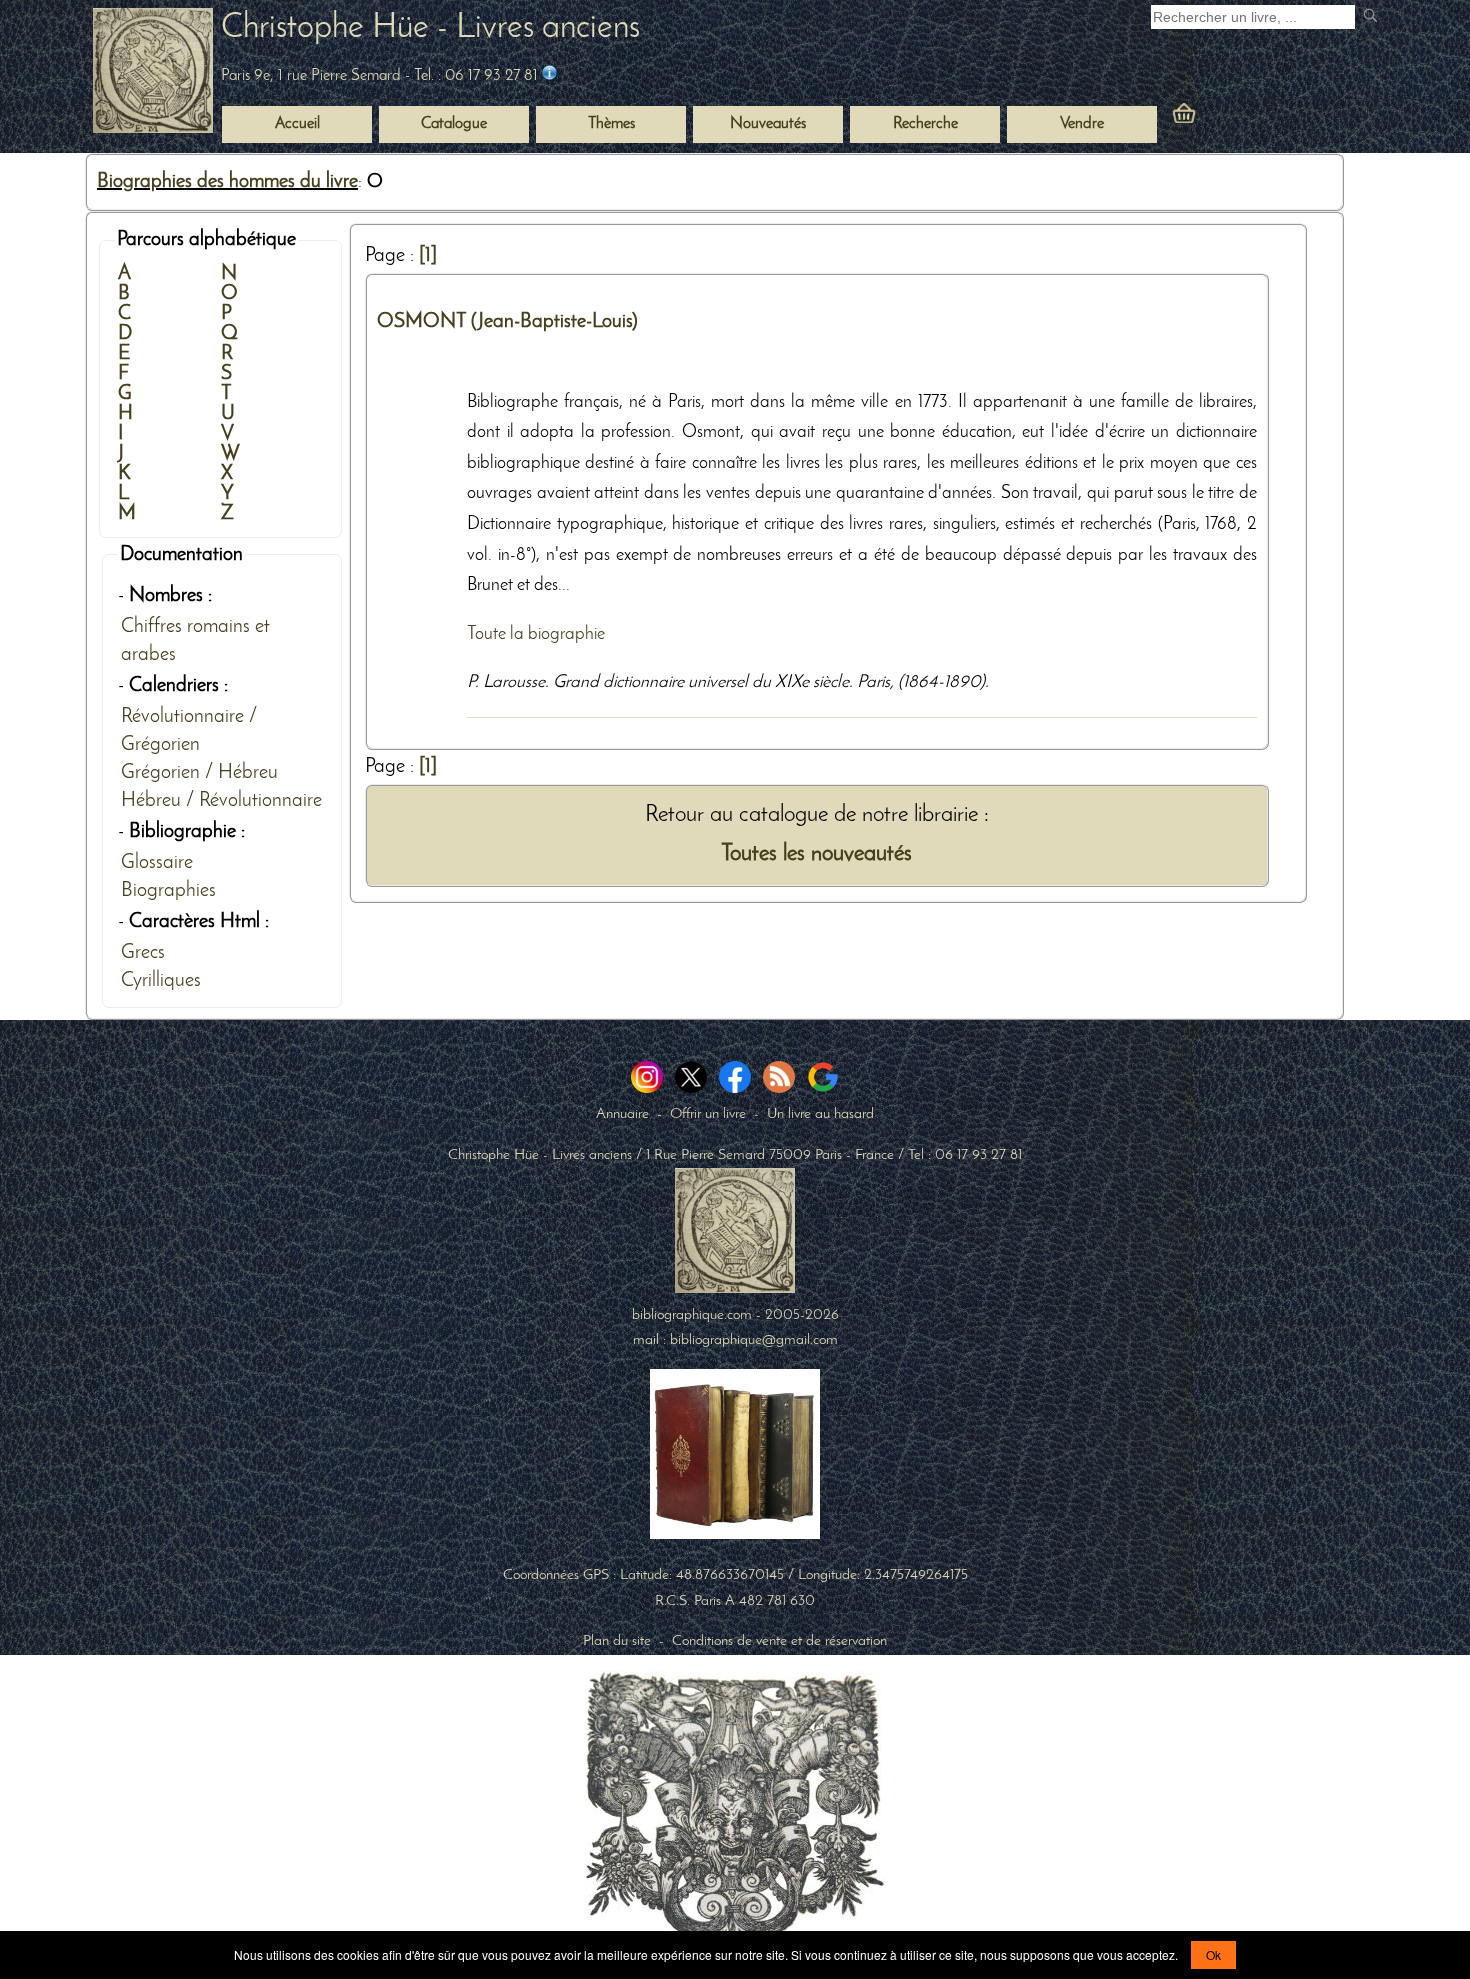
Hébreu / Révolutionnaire (221, 801)
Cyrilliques (161, 981)
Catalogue (454, 124)
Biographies (168, 891)
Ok (1213, 1954)
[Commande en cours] (1239, 118)
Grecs (143, 953)
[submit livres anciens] (1372, 17)
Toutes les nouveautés (816, 854)
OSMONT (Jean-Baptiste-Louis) (507, 322)
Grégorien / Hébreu (199, 773)
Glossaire (157, 863)
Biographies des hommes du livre (227, 182)
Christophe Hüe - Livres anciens (430, 28)
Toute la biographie (536, 635)
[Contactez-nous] (549, 76)
